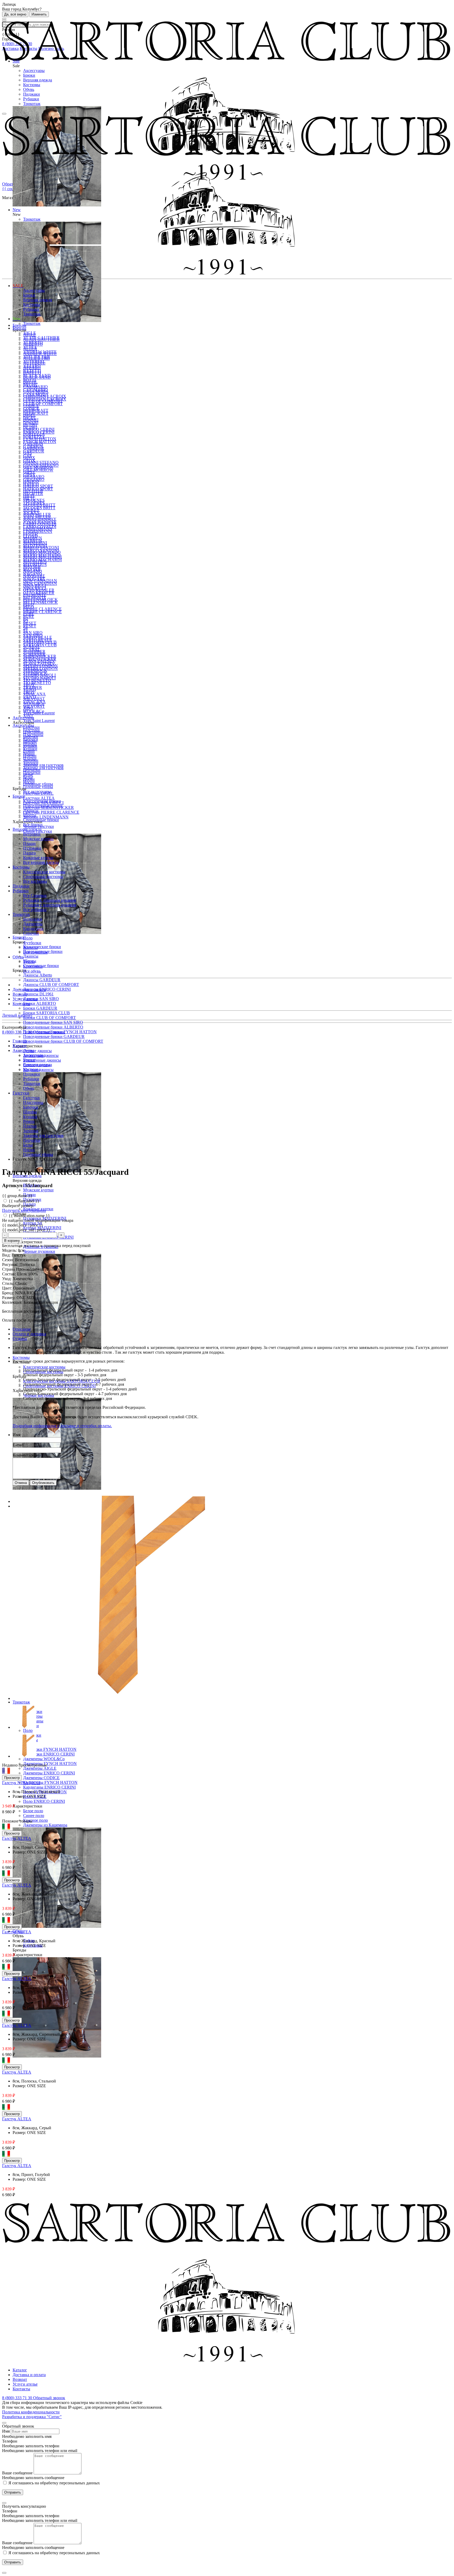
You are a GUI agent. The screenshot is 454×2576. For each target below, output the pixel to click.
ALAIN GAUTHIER (41, 338)
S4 (25, 631)
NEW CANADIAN (40, 583)
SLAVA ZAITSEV (39, 664)
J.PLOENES (34, 503)
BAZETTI (32, 371)
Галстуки (31, 730)
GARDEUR (34, 451)
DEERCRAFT (36, 413)
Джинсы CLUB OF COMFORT (51, 985)
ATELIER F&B (37, 357)
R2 (26, 621)
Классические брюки (42, 947)
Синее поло (34, 1816)
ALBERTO (33, 342)
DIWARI (31, 423)
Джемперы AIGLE (40, 1768)
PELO (29, 607)
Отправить (13, 2492)
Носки (29, 782)
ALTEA (30, 347)
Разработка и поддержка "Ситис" (32, 2417)
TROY (29, 692)
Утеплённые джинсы (42, 1060)
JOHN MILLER (37, 517)
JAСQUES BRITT (39, 508)
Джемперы (33, 924)
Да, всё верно (15, 14)
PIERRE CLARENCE (42, 609)
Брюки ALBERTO (40, 1003)
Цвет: (8, 1288)
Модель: (10, 1250)
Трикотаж (32, 104)
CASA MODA (36, 394)
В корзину (12, 1241)
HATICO (31, 484)
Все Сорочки (35, 895)
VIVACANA (34, 702)
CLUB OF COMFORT (43, 404)
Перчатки (32, 773)
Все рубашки (35, 910)
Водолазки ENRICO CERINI (49, 1754)
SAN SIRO (33, 633)
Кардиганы (33, 929)
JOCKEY (31, 513)
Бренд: (9, 1293)
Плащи (29, 843)
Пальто (29, 853)
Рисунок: (11, 1264)
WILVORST (34, 706)
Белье (28, 777)
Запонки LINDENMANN (46, 817)
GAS (27, 456)
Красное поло (35, 1820)
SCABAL (32, 650)
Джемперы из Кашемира (45, 1825)
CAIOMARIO (35, 390)
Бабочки (31, 739)
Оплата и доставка (29, 1334)
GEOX (29, 461)
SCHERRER (34, 654)
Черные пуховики (39, 1251)
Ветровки (32, 834)
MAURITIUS (35, 565)
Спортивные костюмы (43, 877)
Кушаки (30, 749)
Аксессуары (34, 71)
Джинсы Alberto (38, 975)
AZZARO (32, 366)
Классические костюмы (44, 1367)
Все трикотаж (35, 952)
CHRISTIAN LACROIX (45, 399)
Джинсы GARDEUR (42, 980)
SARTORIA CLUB (40, 645)
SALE (18, 286)
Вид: (7, 1255)
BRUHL (30, 385)
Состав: (9, 1274)
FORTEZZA (34, 437)
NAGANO (33, 574)
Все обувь (32, 971)
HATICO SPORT (38, 489)
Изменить (39, 14)
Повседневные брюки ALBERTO (53, 1027)
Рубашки (31, 99)
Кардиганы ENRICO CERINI (49, 1787)
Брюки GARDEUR (40, 1008)
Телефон (10, 2441)
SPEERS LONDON (40, 669)
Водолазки (33, 919)
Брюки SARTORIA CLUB (47, 1013)
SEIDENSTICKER (40, 659)
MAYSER (32, 569)
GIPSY (29, 475)
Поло (28, 1730)
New (17, 319)
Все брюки (33, 825)
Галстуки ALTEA (39, 798)
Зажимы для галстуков (43, 765)
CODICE (31, 409)
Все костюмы (35, 881)
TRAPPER (33, 687)
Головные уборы (38, 784)
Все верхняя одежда (41, 862)
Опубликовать (43, 1483)
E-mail (18, 1445)
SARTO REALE (38, 640)
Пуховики (32, 848)
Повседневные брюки (43, 806)
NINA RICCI (35, 588)
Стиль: (9, 1283)
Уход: (7, 1279)
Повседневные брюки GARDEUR (54, 1037)
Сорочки (31, 933)
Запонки (31, 763)
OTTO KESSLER (39, 593)
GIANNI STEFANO (41, 462)
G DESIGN (33, 446)
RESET (30, 623)
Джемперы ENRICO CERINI (49, 1773)
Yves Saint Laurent (39, 721)
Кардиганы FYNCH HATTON (50, 1782)
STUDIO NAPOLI (39, 678)
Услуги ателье (25, 999)
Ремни (29, 754)
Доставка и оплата (29, 990)
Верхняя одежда (38, 80)
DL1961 (30, 427)
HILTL (29, 498)
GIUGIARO (34, 479)
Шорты (30, 815)
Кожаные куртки (38, 858)
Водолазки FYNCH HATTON (50, 1749)
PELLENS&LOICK (40, 602)
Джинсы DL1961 (38, 994)
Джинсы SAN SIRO (41, 999)
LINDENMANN (38, 531)
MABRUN (33, 541)
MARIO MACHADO (42, 555)
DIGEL (30, 418)
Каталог (20, 2370)
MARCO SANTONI (41, 550)
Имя (16, 1435)
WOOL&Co (34, 711)
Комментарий (25, 1455)
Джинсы (31, 956)
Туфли (29, 962)
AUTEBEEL (34, 361)
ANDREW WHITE (40, 352)
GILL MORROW (38, 470)
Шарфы (30, 744)
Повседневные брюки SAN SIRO (53, 1022)
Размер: (9, 1298)
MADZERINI (35, 546)
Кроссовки (33, 966)
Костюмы (32, 85)
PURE (29, 617)
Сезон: (9, 1260)
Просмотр (12, 1778)
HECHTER (33, 494)
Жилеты (30, 947)
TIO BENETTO (37, 683)
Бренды (19, 328)
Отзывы (20, 1339)
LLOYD (30, 536)
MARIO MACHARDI (42, 560)
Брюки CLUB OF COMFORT (50, 1018)
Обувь (29, 89)
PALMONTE (35, 598)
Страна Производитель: (24, 1269)
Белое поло (33, 1811)
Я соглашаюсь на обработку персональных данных (54, 2483)
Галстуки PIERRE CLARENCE (51, 812)
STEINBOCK (35, 673)
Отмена (21, 1483)
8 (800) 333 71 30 (18, 1032)
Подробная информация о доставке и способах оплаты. (62, 1426)
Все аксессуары (37, 791)
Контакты (21, 1004)
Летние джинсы (37, 1051)
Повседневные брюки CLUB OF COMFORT (63, 1041)
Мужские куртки (38, 1190)
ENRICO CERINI (39, 429)
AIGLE (30, 333)
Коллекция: (13, 1302)
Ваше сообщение (17, 2473)
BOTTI (29, 380)
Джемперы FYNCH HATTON (50, 1764)
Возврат (20, 994)
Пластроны (33, 735)
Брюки (29, 75)
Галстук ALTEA (17, 1838)
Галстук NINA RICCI (21, 1783)
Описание (22, 1329)
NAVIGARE (34, 579)
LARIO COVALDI (40, 527)
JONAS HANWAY (40, 522)
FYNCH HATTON (40, 442)
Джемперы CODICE (41, 1778)
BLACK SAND (37, 375)
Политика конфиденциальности (31, 2412)
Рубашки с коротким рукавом (50, 905)
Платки (30, 758)
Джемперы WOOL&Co (44, 1759)
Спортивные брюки (41, 820)
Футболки (32, 943)
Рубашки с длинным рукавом (50, 900)
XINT (28, 716)
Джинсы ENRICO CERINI (47, 989)
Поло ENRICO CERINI (44, 1801)
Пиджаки (32, 94)
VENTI (30, 697)
